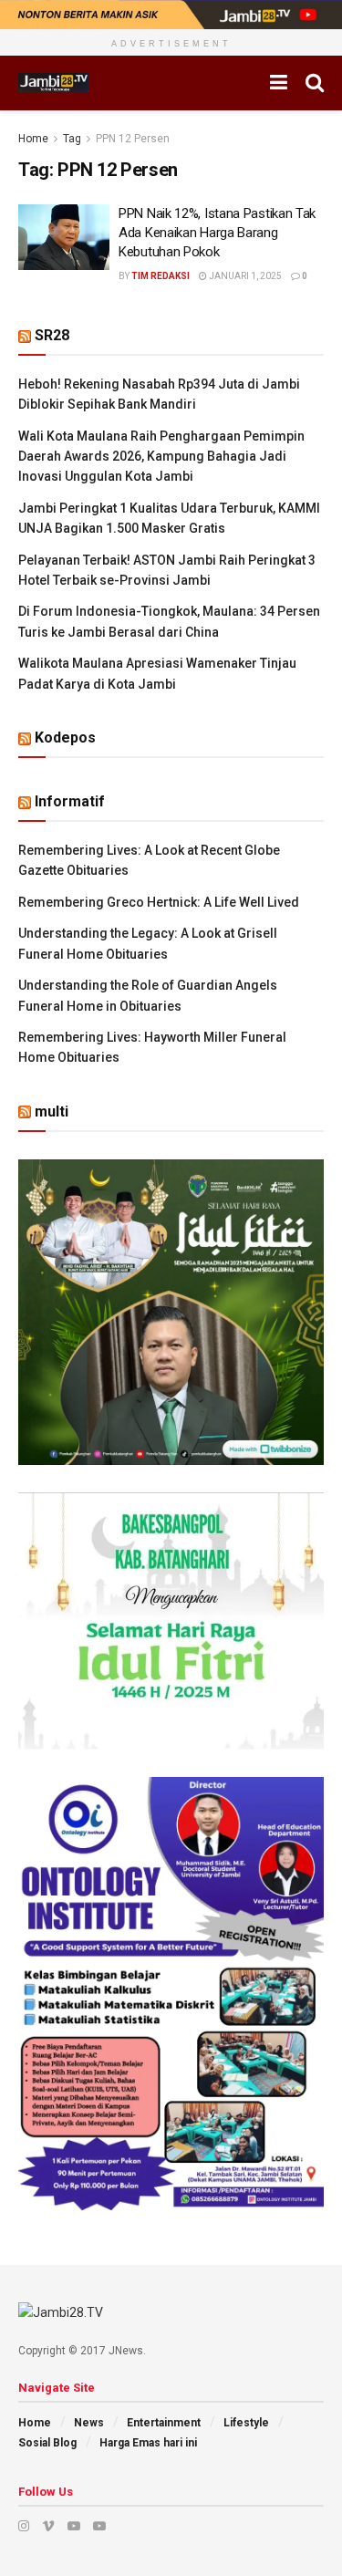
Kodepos (65, 737)
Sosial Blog (47, 2443)
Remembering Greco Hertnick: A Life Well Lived (159, 902)
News (89, 2423)
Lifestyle (246, 2423)
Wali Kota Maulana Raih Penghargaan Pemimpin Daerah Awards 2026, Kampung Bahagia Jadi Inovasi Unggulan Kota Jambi (161, 457)
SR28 (52, 335)
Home (33, 139)
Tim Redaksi (161, 276)
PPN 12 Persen (133, 139)
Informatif (70, 801)
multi (52, 1111)
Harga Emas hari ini (148, 2443)
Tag (72, 139)
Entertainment (164, 2423)
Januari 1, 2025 (244, 276)
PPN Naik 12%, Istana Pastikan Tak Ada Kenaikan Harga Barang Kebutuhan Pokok (217, 233)
